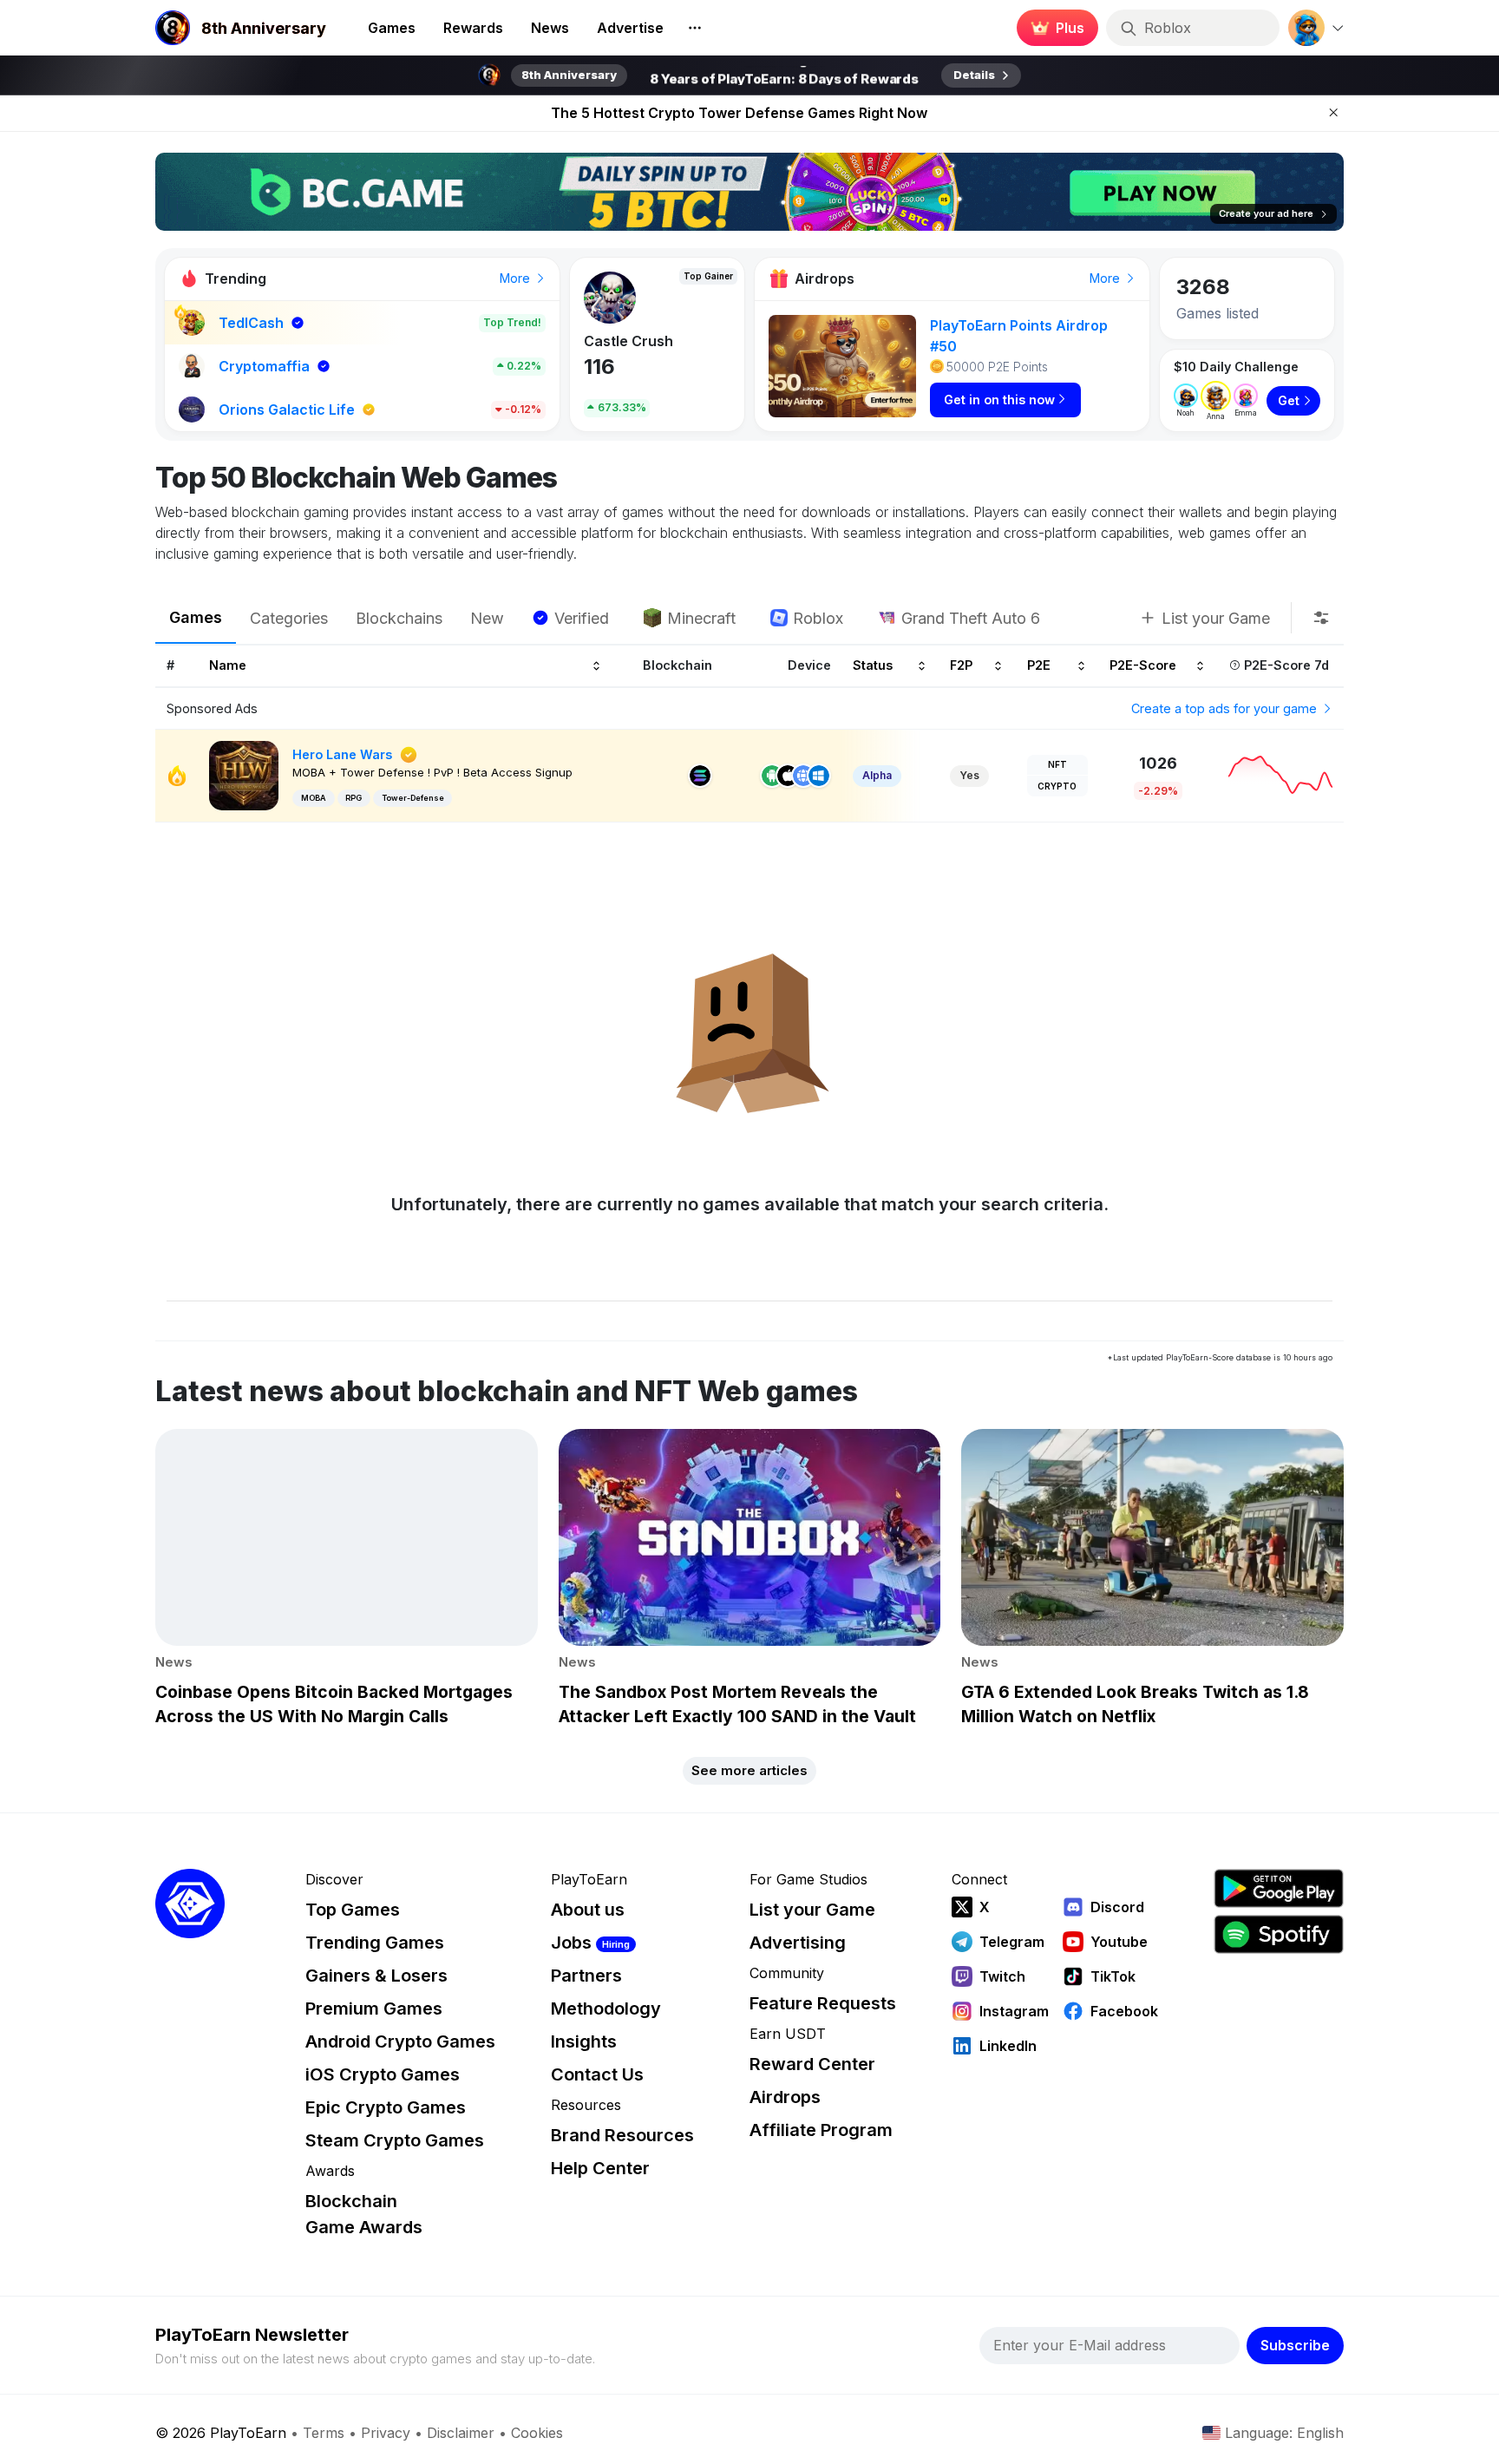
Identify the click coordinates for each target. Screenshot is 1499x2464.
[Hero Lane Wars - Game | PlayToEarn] (244, 774)
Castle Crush (622, 341)
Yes (969, 775)
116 (592, 367)
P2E (1039, 666)
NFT (1057, 764)
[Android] (772, 776)
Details (974, 75)
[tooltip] (1321, 618)
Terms (324, 2433)
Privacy (386, 2433)
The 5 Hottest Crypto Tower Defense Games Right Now (739, 113)
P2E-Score (1143, 666)
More (517, 278)
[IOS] (788, 776)
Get (1289, 400)
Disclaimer (461, 2433)
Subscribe (1295, 2345)
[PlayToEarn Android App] (1279, 1888)
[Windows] (819, 776)
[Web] (803, 776)
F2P (961, 666)
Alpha (877, 775)
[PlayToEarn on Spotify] (1279, 1934)
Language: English (1284, 2433)
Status (873, 666)
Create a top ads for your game (1226, 708)
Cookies (537, 2433)
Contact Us (597, 2074)
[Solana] (700, 776)
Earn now (1053, 28)
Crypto (1057, 786)
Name (228, 666)
